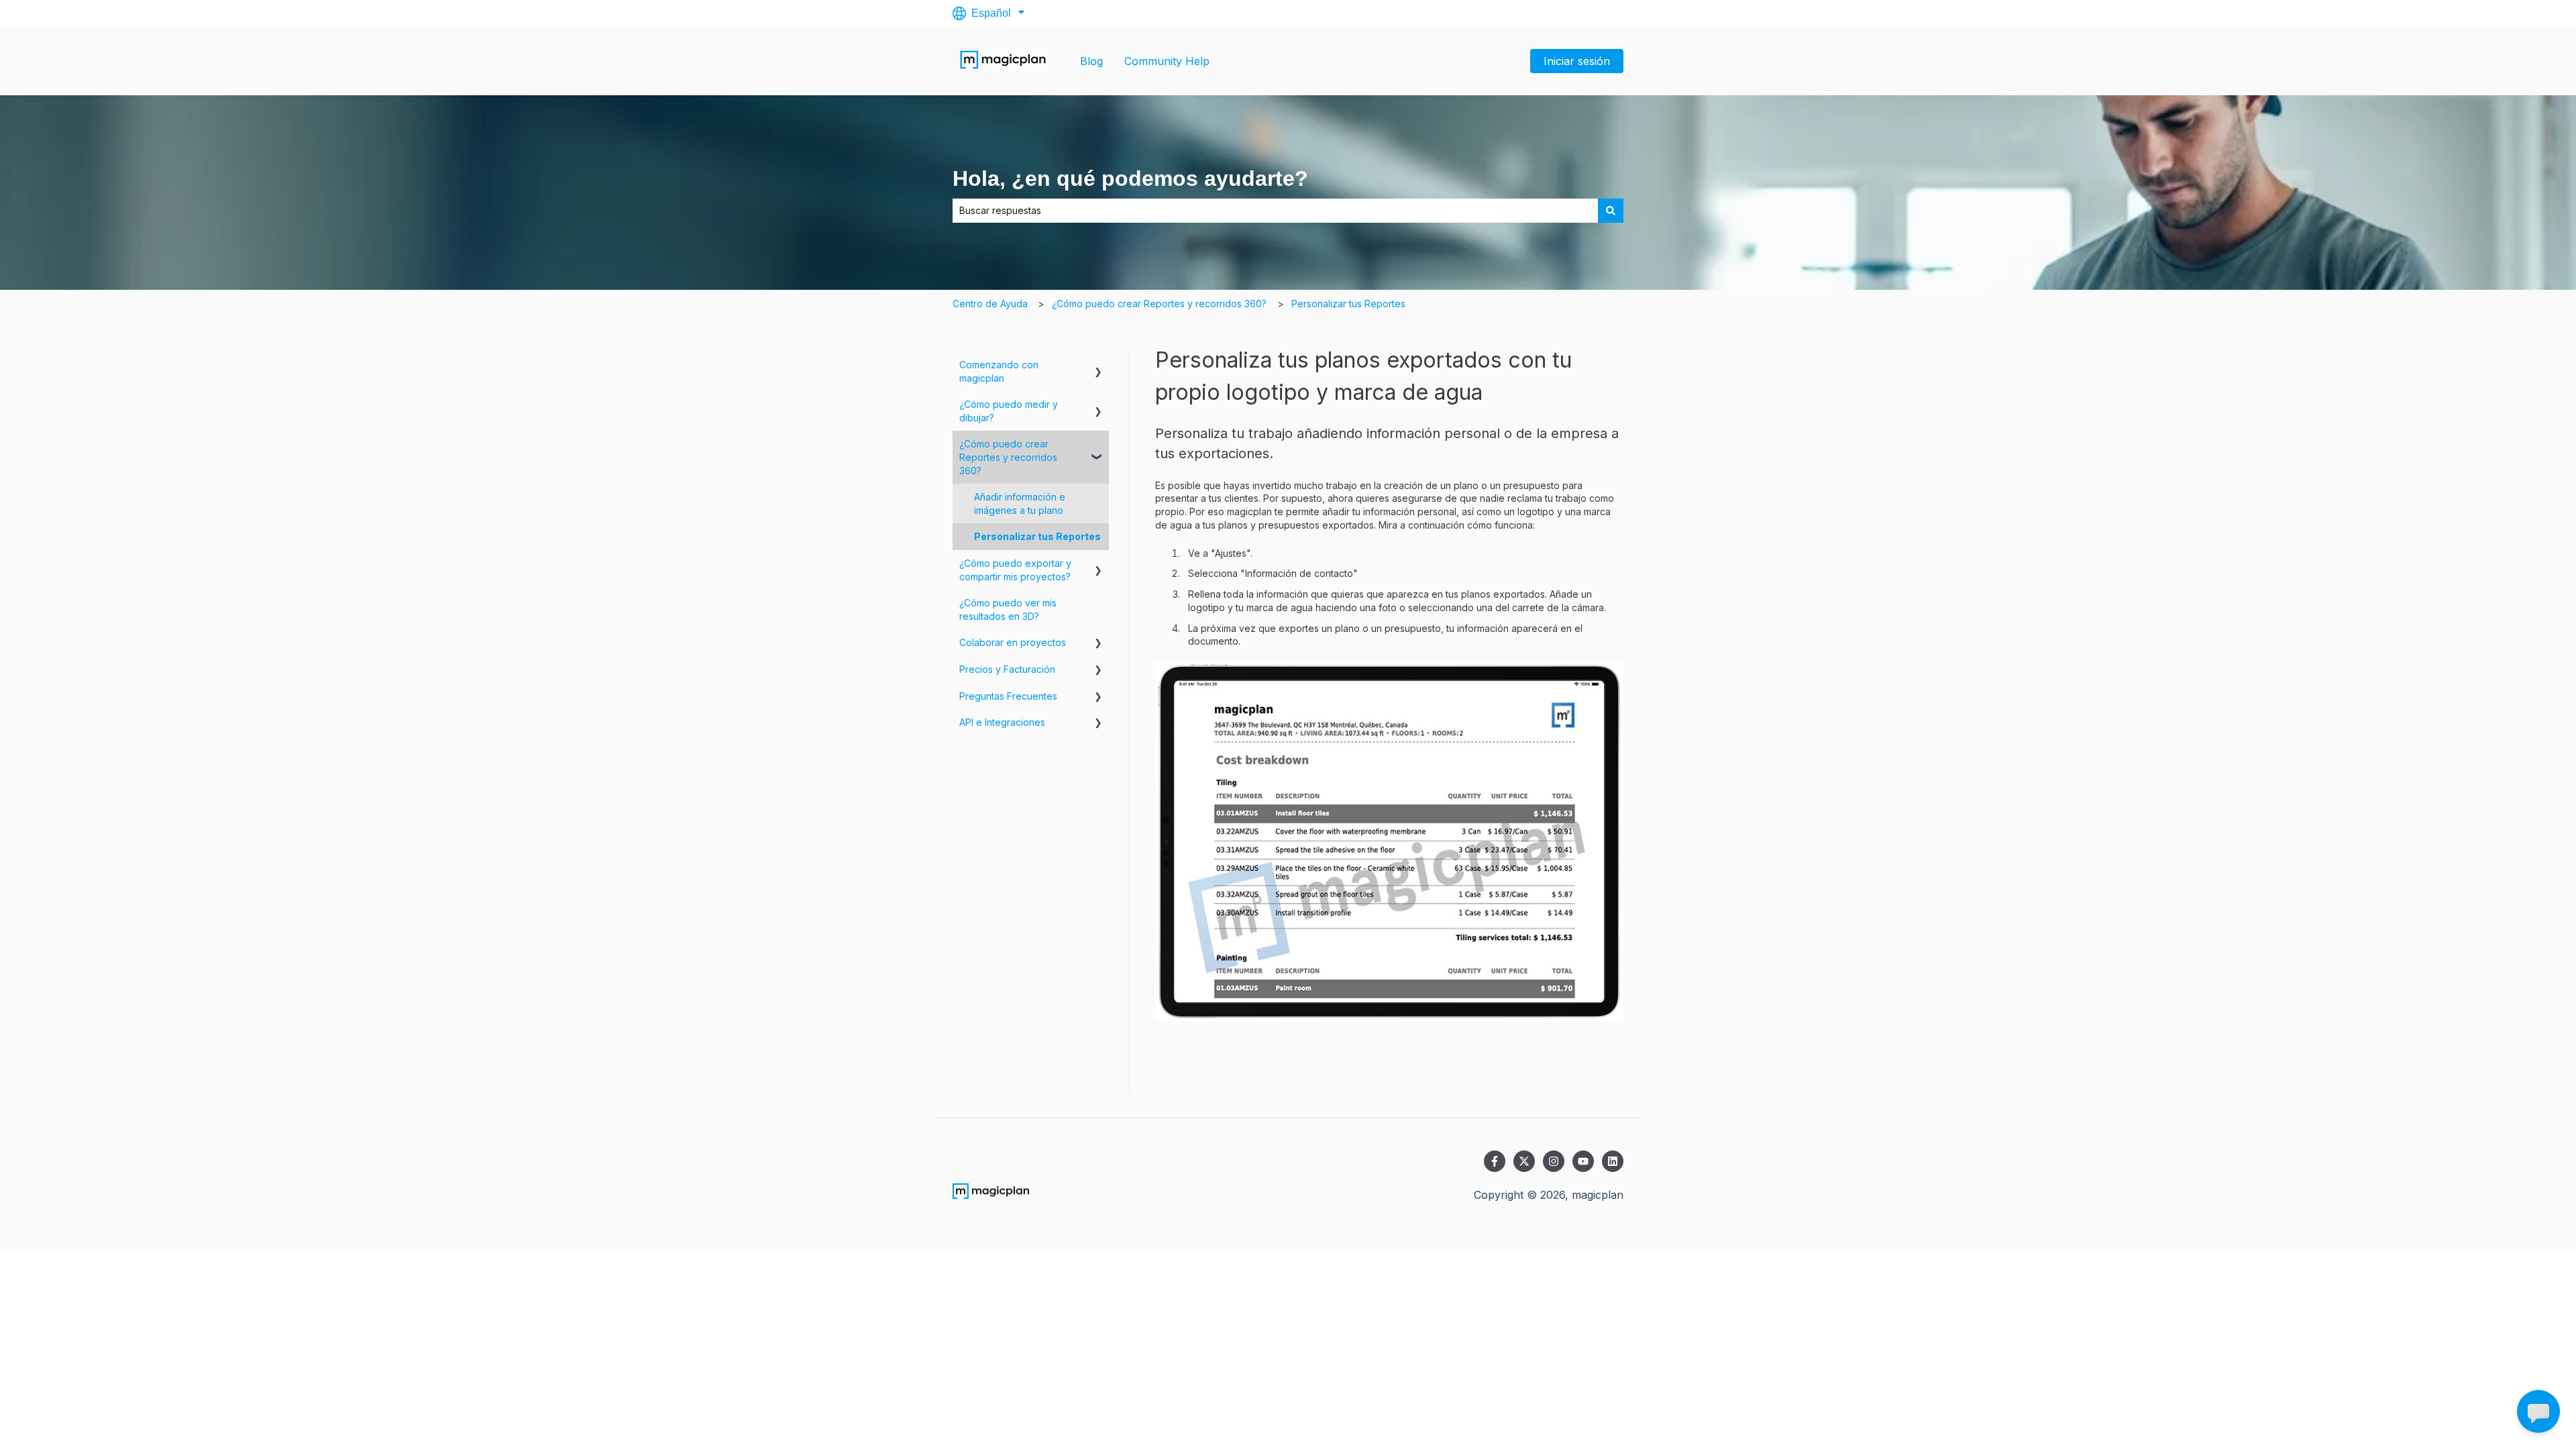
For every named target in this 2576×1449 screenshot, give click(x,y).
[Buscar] (1611, 211)
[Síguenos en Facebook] (1495, 1161)
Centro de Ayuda (990, 304)
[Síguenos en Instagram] (1554, 1161)
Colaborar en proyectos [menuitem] (1013, 642)
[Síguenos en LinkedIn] (1613, 1161)
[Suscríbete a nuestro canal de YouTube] (1583, 1161)
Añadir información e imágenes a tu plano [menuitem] (1020, 503)
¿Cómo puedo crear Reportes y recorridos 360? (1159, 304)
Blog (1091, 61)
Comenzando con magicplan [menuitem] (999, 371)
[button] (1098, 367)
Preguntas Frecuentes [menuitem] (1008, 696)
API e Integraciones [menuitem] (1002, 722)
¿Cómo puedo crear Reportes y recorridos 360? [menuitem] (1008, 457)
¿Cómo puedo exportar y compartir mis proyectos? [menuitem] (1015, 570)
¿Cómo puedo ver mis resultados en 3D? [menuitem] (1008, 609)
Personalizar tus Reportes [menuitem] (1037, 536)
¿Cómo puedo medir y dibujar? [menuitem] (1009, 411)
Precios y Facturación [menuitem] (1007, 669)
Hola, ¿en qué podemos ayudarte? (1130, 178)
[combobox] (1275, 211)
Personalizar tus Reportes (1348, 304)
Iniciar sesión (1577, 61)
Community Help (1167, 61)
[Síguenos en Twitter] (1524, 1161)
